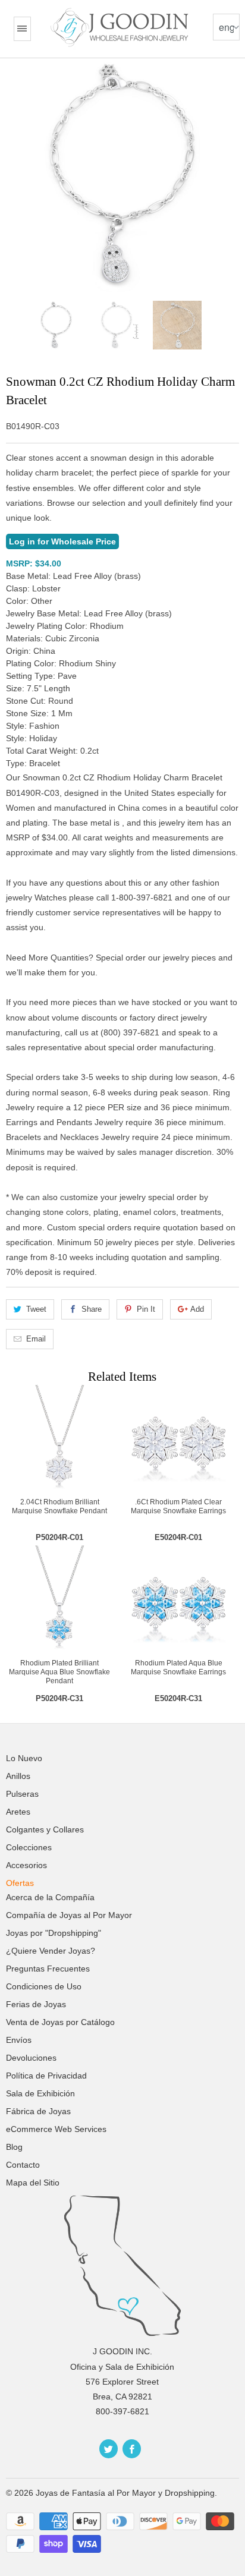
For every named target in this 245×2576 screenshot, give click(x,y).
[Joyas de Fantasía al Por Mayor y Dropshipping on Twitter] (109, 2449)
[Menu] (22, 29)
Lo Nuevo (24, 1758)
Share (92, 1309)
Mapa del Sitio (33, 2183)
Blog (14, 2147)
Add (197, 1309)
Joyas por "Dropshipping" (54, 1933)
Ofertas (20, 1883)
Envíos (19, 2040)
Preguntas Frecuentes (48, 1969)
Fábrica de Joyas (38, 2111)
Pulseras (22, 1794)
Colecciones (29, 1847)
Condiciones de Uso (44, 1986)
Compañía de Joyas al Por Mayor (69, 1915)
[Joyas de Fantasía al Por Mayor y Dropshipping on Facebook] (132, 2449)
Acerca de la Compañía (50, 1897)
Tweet (36, 1309)
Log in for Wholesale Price (62, 541)
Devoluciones (31, 2058)
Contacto (23, 2165)
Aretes (18, 1812)
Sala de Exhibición (40, 2093)
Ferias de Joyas (36, 2004)
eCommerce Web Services (56, 2129)
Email (36, 1339)
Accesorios (26, 1865)
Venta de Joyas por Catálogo (60, 2022)
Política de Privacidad (46, 2076)
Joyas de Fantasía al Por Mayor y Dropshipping (125, 2493)
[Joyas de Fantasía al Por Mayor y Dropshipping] (121, 27)
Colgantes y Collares (45, 1829)
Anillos (18, 1776)
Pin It (146, 1309)
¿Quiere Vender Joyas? (51, 1951)
